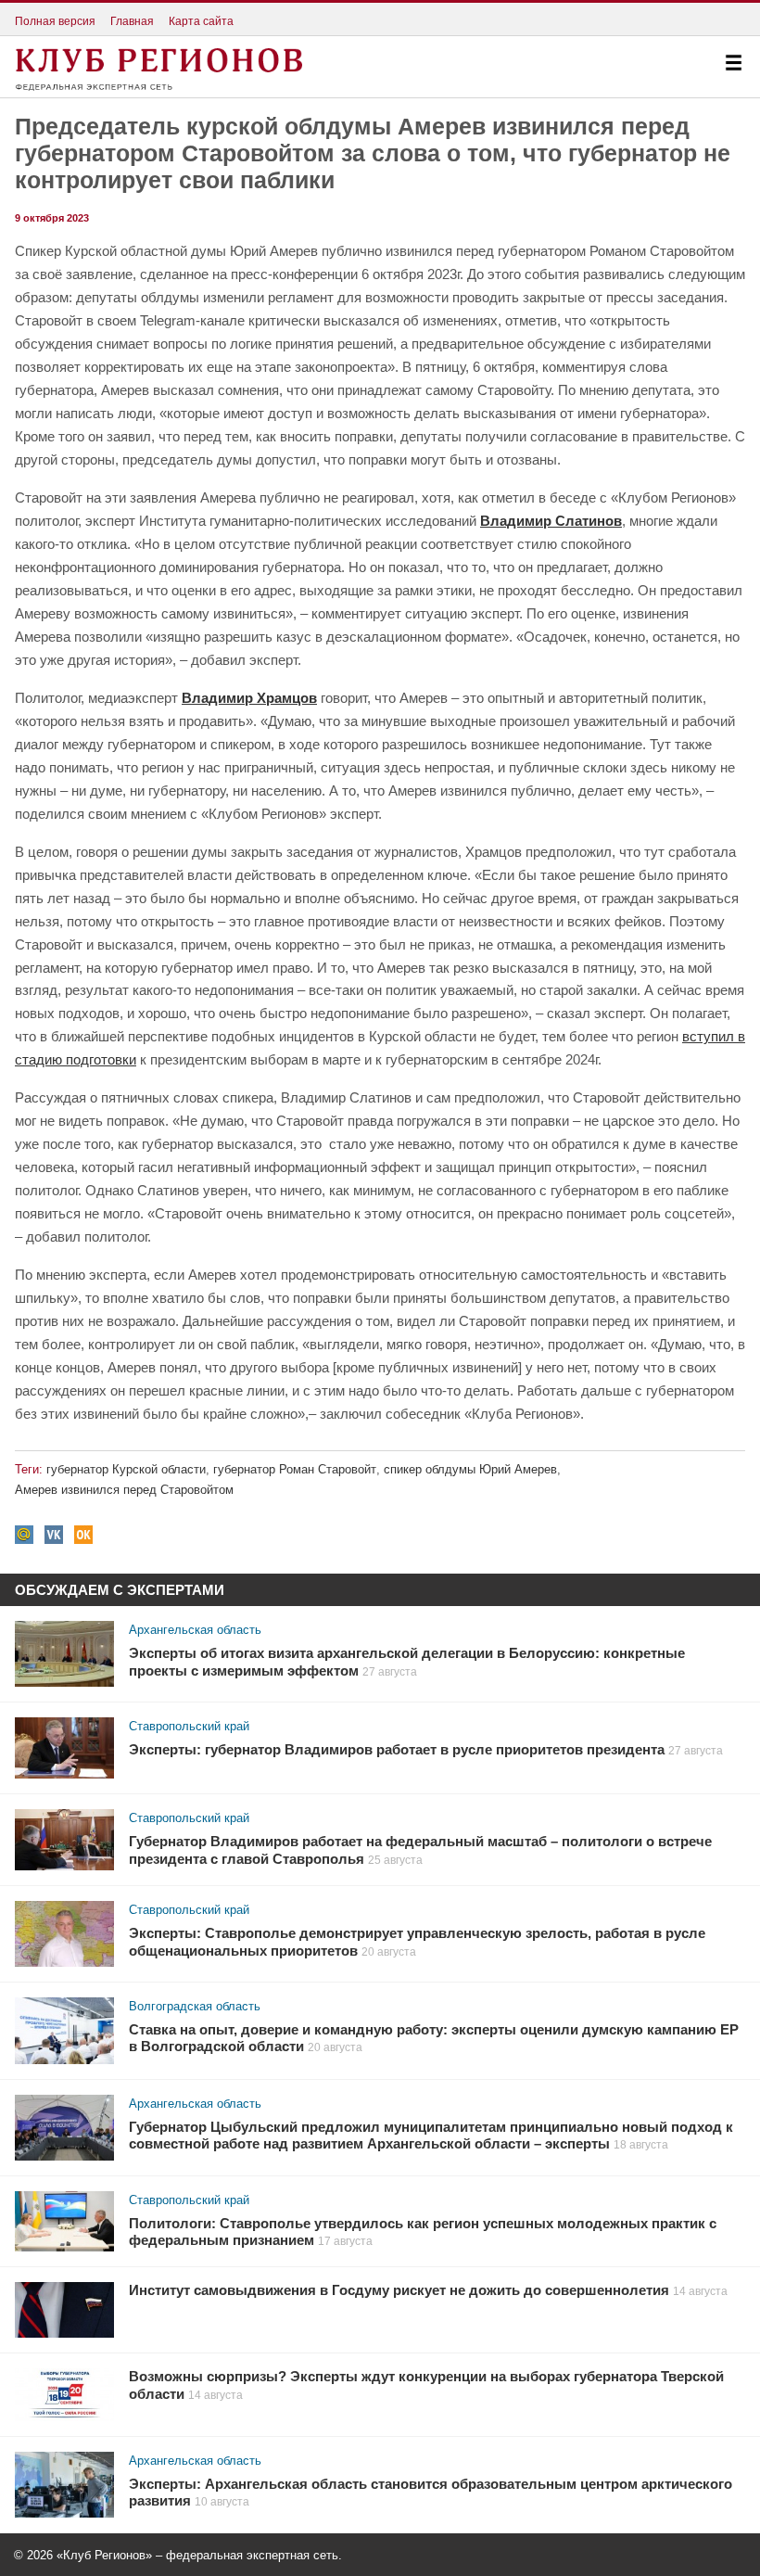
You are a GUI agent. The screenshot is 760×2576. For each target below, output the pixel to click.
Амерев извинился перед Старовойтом (124, 1490)
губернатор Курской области (126, 1469)
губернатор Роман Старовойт (295, 1469)
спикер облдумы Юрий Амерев (470, 1469)
